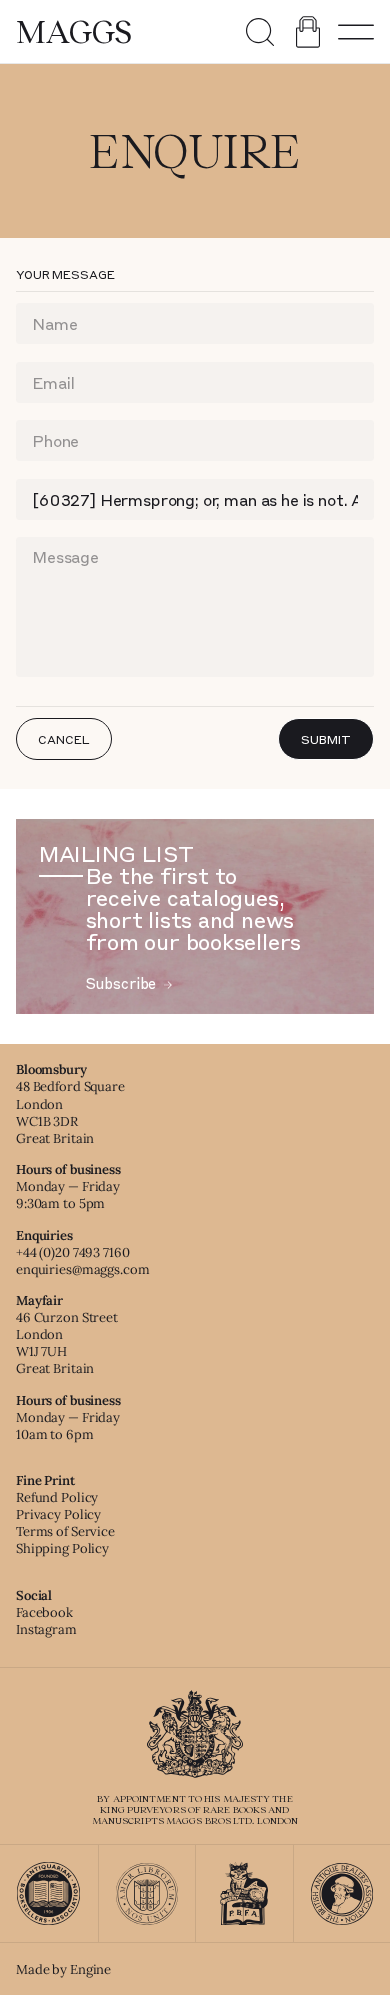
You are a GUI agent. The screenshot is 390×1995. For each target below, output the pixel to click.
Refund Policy (57, 1497)
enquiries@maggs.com (83, 1269)
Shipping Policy (62, 1548)
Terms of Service (65, 1531)
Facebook (44, 1612)
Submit (325, 739)
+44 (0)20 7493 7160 (73, 1252)
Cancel (63, 739)
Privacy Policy (58, 1514)
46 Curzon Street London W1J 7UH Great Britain (67, 1343)
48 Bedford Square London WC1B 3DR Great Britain (70, 1112)
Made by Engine (63, 1969)
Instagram (46, 1629)
